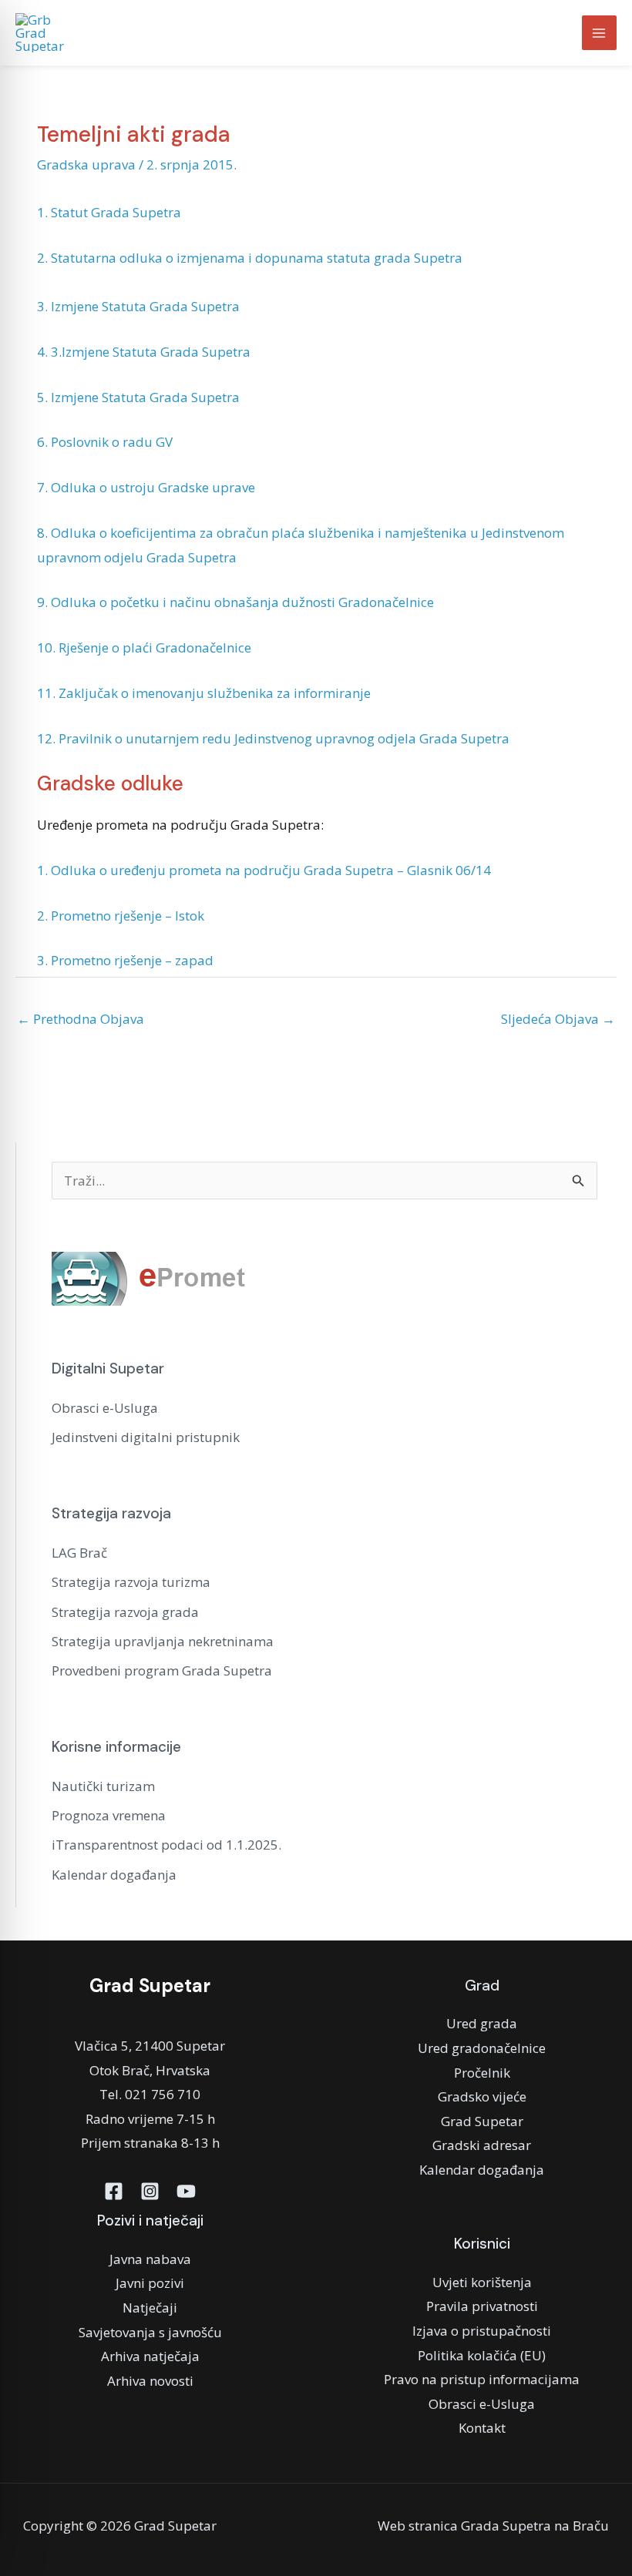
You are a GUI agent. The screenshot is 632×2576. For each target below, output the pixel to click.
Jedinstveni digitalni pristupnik (146, 1437)
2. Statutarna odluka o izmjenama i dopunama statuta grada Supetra (250, 258)
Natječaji (150, 2308)
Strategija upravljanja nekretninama (163, 1641)
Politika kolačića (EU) (482, 2355)
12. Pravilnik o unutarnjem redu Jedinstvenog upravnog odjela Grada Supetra (273, 738)
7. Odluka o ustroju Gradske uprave (146, 487)
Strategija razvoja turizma (131, 1582)
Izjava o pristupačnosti (482, 2331)
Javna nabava (150, 2259)
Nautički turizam (103, 1786)
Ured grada (482, 2023)
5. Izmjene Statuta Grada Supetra (138, 397)
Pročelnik (482, 2073)
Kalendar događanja (114, 1875)
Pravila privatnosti (482, 2306)
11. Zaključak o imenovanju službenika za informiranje (204, 693)
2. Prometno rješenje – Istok (121, 916)
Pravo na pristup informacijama (482, 2379)
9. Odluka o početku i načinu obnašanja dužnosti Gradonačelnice (235, 602)
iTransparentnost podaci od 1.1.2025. (166, 1845)
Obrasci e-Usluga (105, 1408)
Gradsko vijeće (482, 2096)
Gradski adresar (482, 2145)
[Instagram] (150, 2191)
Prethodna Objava (81, 1019)
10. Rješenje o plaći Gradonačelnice (144, 647)
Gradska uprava (86, 164)
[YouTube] (186, 2191)
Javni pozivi (150, 2283)
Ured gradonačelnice (482, 2048)
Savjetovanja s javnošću (150, 2332)
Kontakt (482, 2428)
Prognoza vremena (109, 1815)
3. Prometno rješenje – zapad (125, 960)
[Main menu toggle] (600, 33)
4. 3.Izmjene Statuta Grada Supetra (144, 352)
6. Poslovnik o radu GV (105, 442)
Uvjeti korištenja (482, 2282)
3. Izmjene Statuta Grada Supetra (138, 306)
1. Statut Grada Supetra (109, 212)
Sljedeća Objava (558, 1019)
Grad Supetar (482, 2121)
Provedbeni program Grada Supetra (162, 1670)
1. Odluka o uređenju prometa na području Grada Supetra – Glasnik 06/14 (264, 870)
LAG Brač (79, 1553)
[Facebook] (114, 2191)
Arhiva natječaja (150, 2356)
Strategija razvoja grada (125, 1612)
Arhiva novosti (150, 2381)
